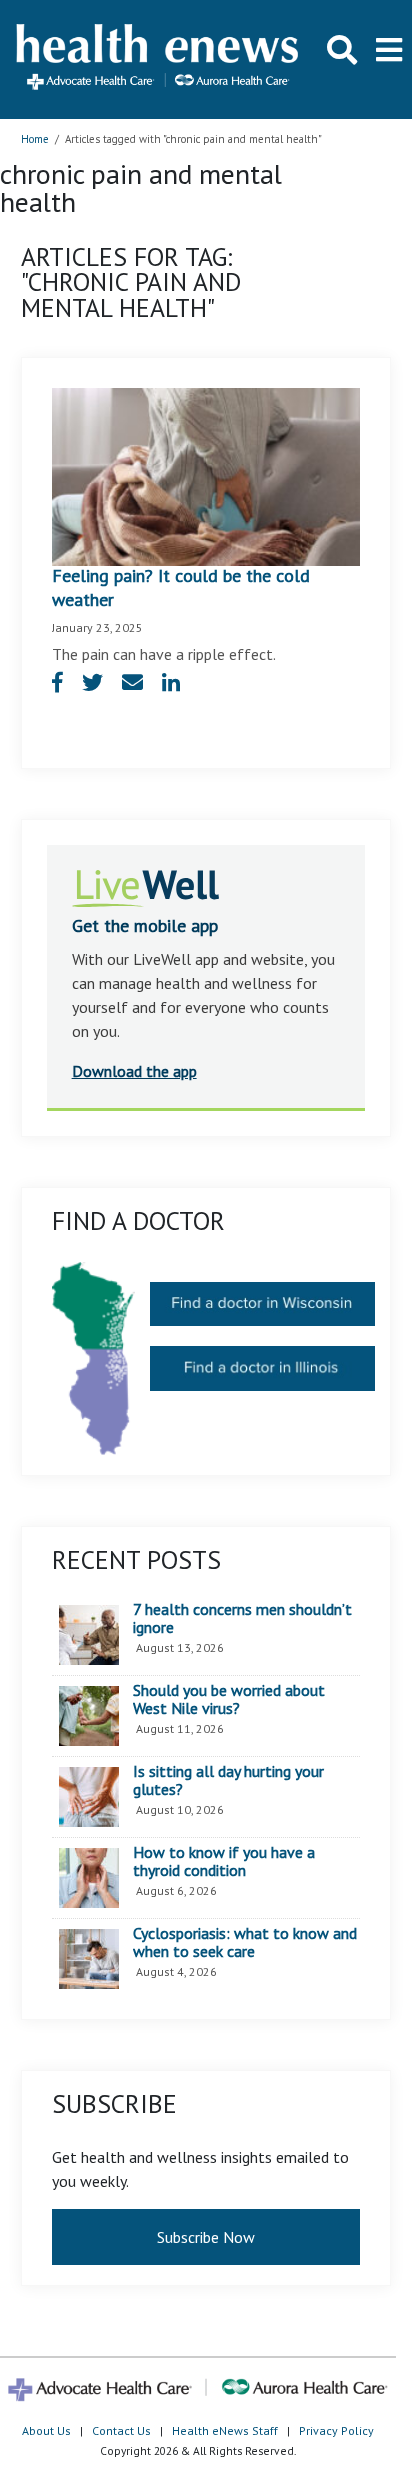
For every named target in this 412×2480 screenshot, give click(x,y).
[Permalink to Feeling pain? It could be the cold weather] (206, 475)
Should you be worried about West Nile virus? (229, 1699)
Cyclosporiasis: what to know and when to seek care (245, 1942)
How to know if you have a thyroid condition (224, 1861)
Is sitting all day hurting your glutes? (228, 1780)
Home (35, 139)
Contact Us (121, 2430)
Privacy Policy (336, 2430)
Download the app (134, 1071)
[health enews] (158, 59)
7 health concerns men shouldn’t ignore (242, 1618)
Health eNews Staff (225, 2430)
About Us (46, 2430)
